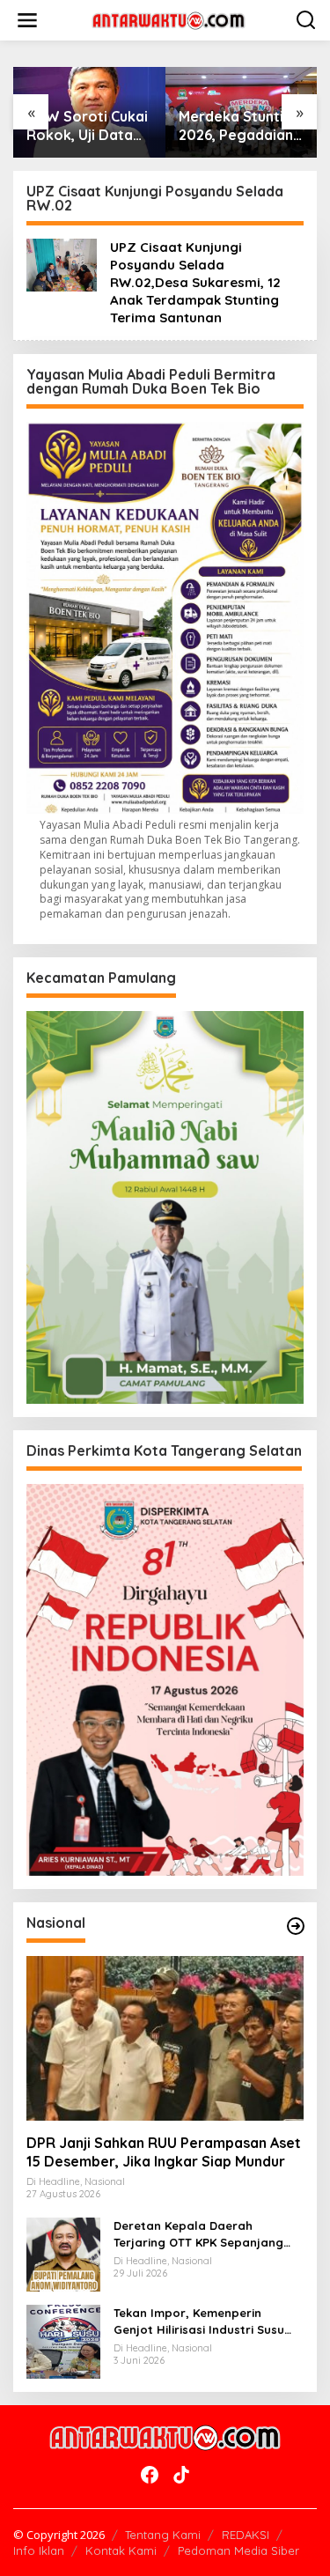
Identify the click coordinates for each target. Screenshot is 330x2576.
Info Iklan (39, 2550)
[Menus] (27, 20)
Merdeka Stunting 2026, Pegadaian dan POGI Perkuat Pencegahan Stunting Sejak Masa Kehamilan (240, 126)
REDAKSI (246, 2535)
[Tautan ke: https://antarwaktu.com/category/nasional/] (296, 1926)
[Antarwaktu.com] (169, 19)
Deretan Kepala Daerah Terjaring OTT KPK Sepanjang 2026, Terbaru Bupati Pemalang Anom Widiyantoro (206, 2234)
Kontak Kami (121, 2550)
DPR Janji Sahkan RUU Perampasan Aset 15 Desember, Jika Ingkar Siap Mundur (164, 2152)
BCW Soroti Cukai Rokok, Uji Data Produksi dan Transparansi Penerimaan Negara (87, 126)
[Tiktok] (181, 2475)
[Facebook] (150, 2475)
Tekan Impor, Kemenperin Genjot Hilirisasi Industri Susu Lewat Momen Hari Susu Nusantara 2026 (199, 2321)
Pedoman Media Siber (238, 2550)
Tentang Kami (163, 2535)
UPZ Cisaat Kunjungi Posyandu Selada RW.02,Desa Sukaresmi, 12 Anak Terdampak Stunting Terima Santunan (195, 282)
